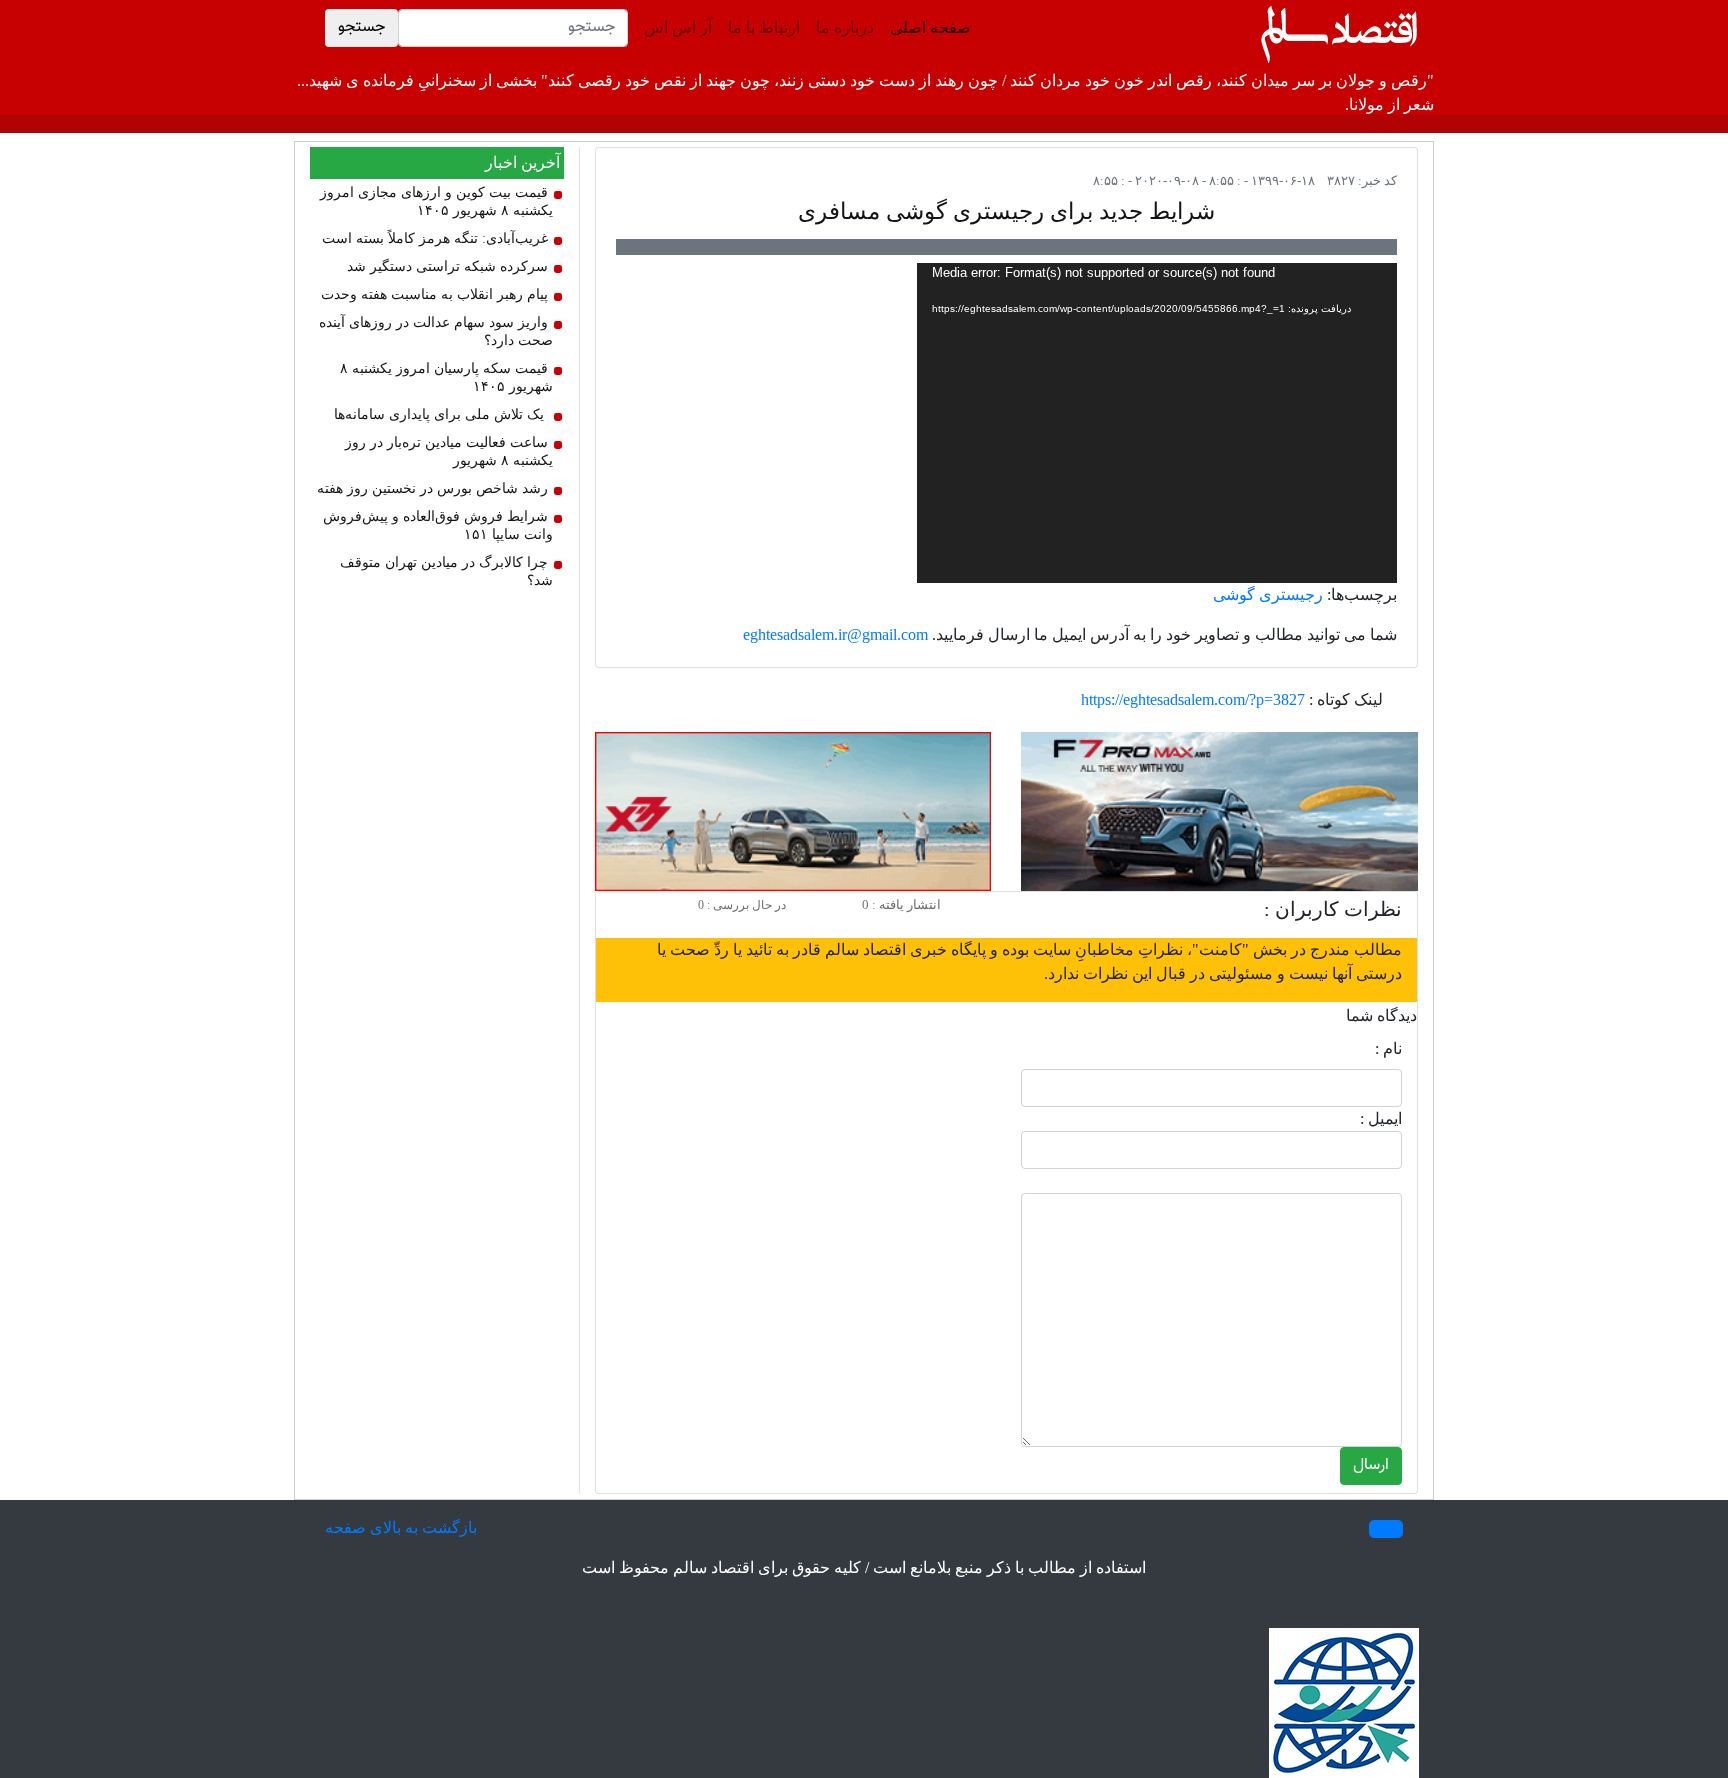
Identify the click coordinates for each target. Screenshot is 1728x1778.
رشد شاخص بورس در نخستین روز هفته (432, 488)
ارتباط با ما (764, 27)
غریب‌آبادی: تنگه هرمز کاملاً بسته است (435, 238)
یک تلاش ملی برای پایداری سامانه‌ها (439, 414)
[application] (1157, 423)
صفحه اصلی (926, 27)
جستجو (361, 27)
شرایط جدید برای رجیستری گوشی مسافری (1006, 211)
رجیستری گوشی (1268, 594)
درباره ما (845, 27)
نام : (1388, 1048)
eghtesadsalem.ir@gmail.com (835, 634)
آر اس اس (678, 27)
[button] (1386, 1529)
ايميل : (1381, 1118)
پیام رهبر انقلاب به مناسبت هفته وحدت (434, 294)
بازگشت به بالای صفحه (401, 1527)
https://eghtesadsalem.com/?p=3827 (1193, 699)
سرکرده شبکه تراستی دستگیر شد (447, 266)
